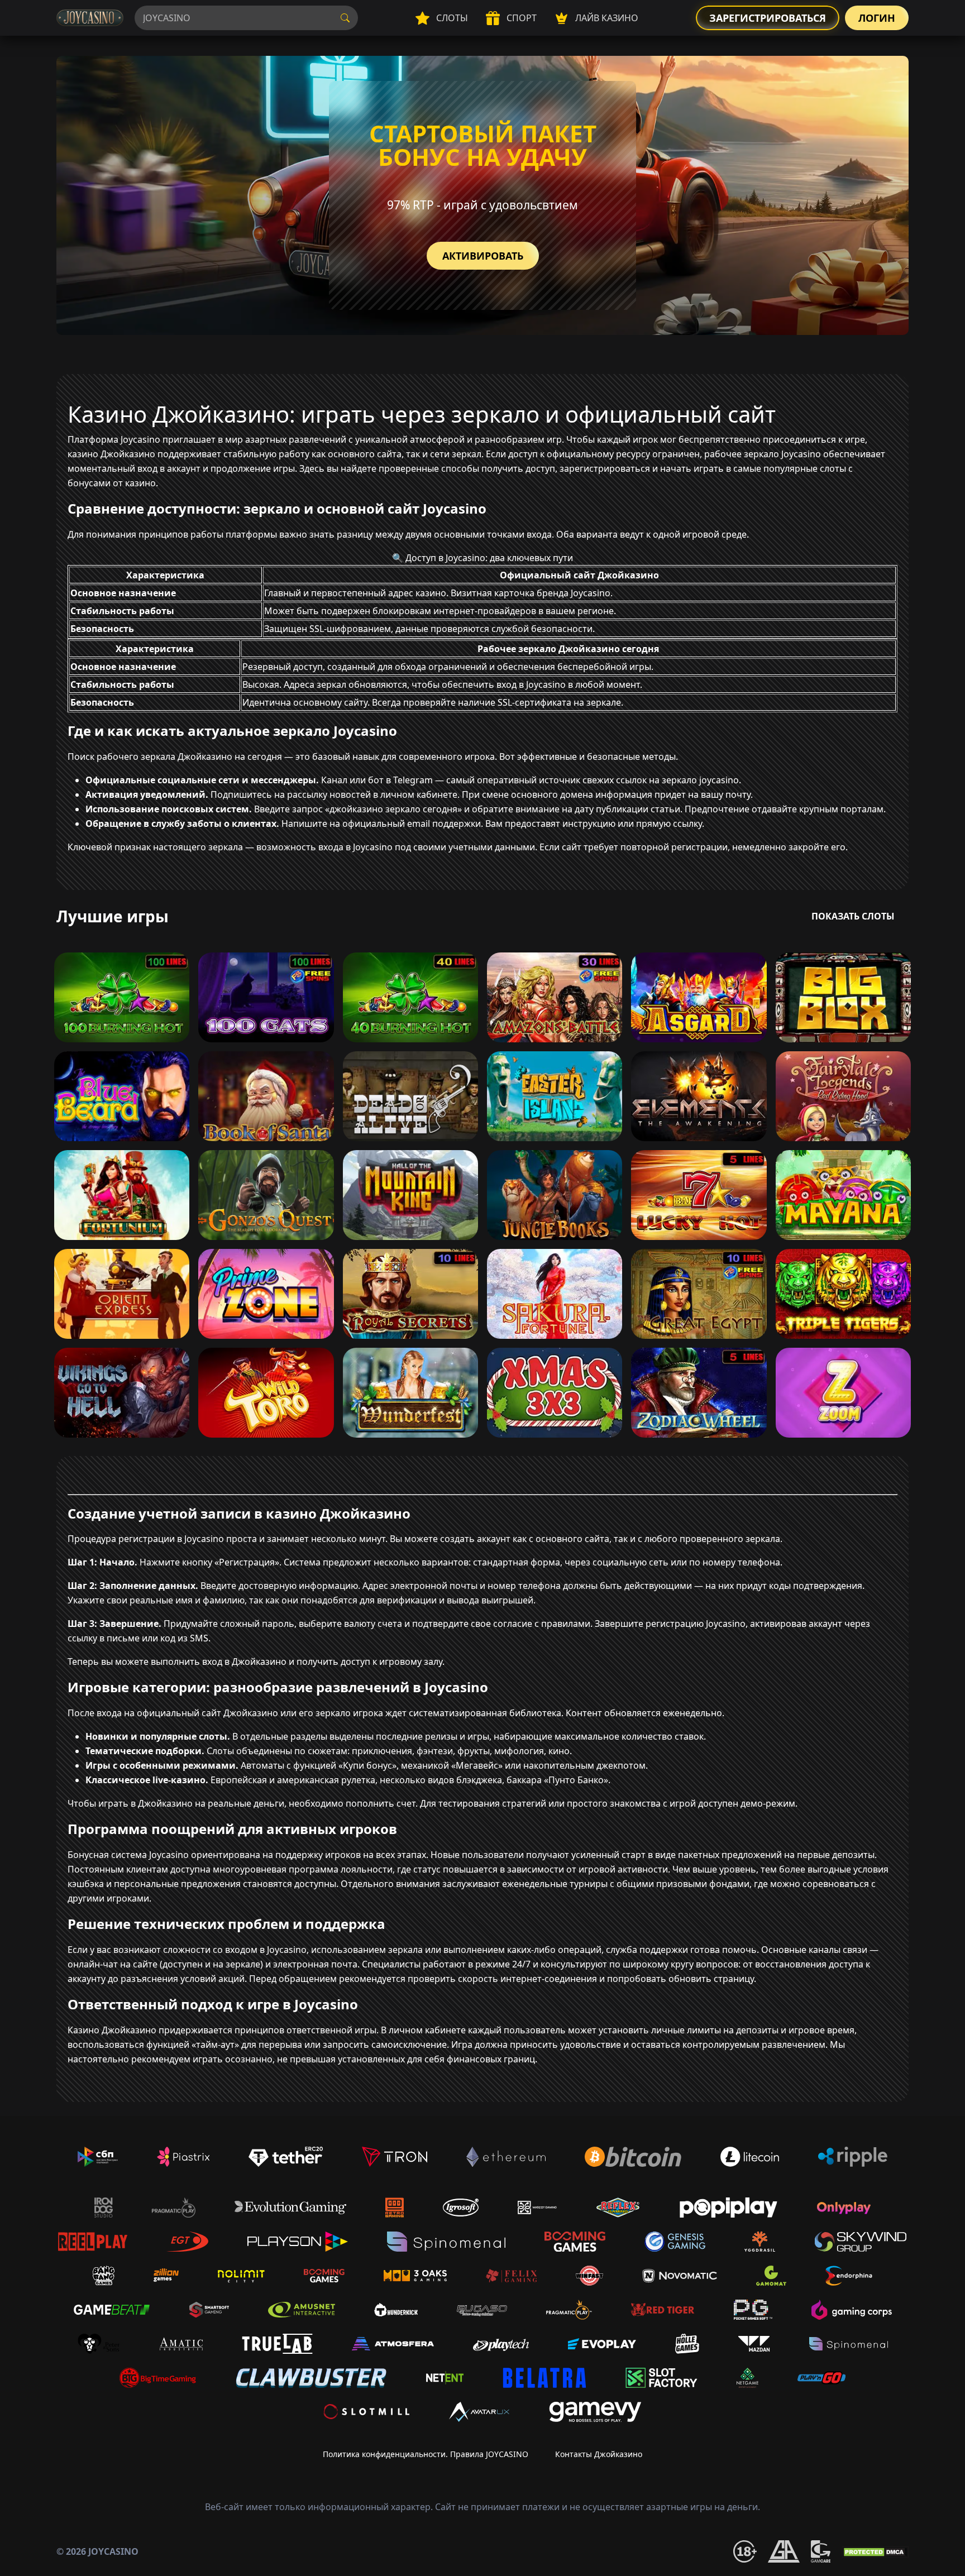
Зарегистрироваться (768, 18)
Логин (877, 18)
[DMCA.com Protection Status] (875, 2551)
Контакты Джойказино (599, 2454)
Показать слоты (853, 916)
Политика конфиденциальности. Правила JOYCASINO (426, 2454)
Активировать (483, 256)
